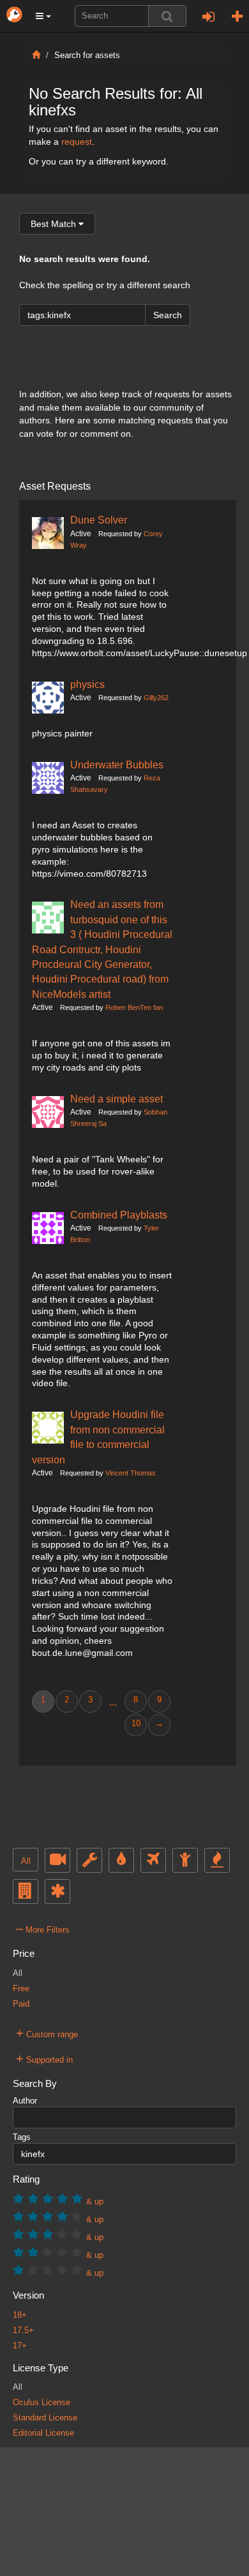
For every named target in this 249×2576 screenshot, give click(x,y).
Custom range (47, 2033)
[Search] (167, 16)
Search (168, 315)
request (77, 142)
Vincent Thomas (131, 1473)
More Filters (43, 1928)
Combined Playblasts (119, 1215)
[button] (43, 16)
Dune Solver (99, 520)
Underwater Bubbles (117, 765)
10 (136, 1723)
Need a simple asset (117, 1099)
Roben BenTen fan (134, 1007)
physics (87, 684)
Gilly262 (156, 698)
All (26, 1861)
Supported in (44, 2058)
